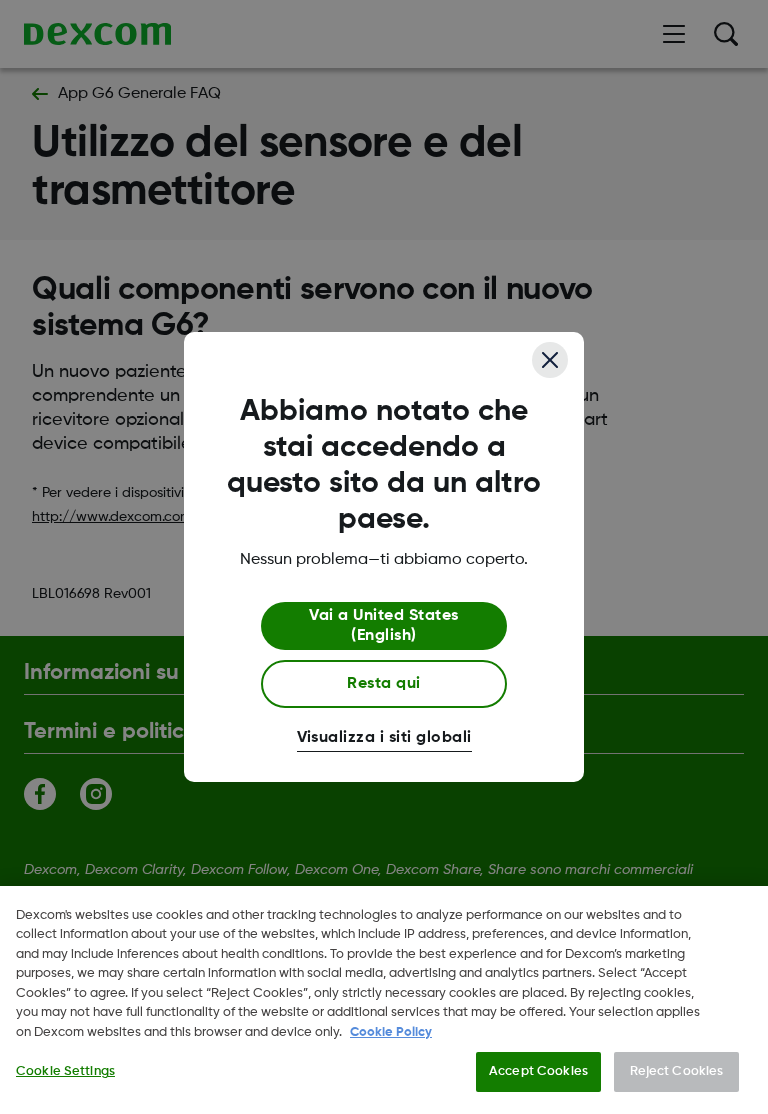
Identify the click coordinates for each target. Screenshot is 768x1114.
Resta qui (383, 684)
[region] (384, 1000)
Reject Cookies (677, 1071)
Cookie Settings (65, 1071)
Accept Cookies (538, 1071)
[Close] (550, 360)
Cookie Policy (391, 1032)
